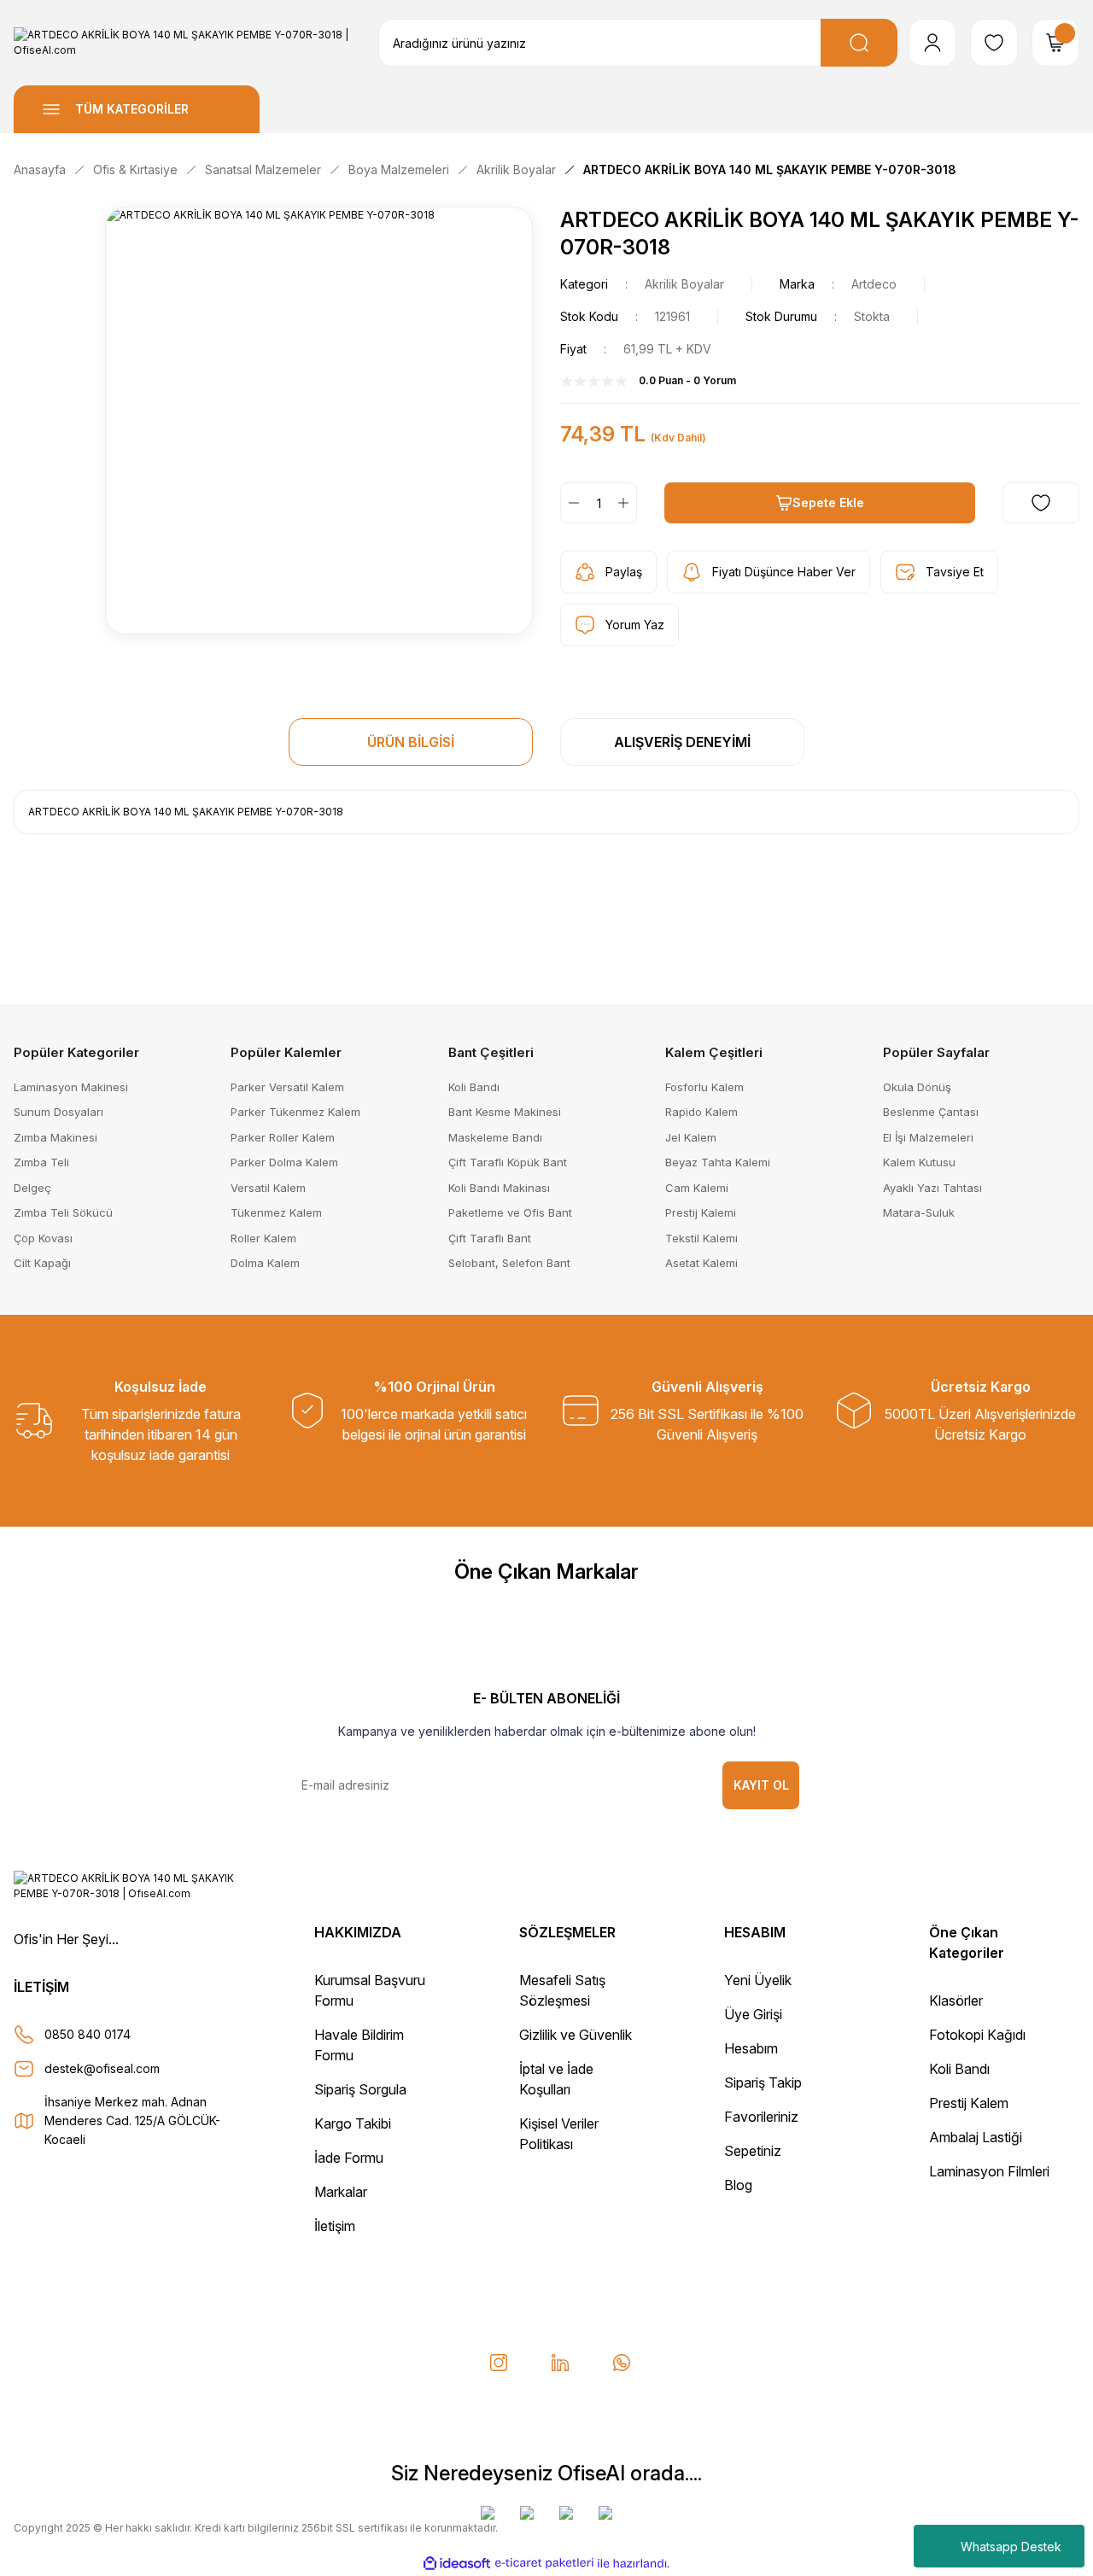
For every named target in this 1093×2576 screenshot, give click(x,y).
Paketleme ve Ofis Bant (510, 1212)
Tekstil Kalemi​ (701, 1238)
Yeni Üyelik (758, 1980)
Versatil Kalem (268, 1188)
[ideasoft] (457, 2564)
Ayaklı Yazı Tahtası (932, 1188)
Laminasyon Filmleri (989, 2171)
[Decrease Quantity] (570, 503)
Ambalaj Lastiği (976, 2137)
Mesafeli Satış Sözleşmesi (562, 1990)
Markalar (341, 2192)
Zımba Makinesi (56, 1137)
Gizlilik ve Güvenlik (576, 2035)
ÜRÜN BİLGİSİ (411, 742)
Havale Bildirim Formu (359, 2045)
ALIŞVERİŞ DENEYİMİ (682, 742)
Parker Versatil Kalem (287, 1087)
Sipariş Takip (763, 2082)
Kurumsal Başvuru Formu (370, 1990)
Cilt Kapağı (42, 1263)
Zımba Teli (41, 1162)
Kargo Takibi (353, 2123)
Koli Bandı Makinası (499, 1188)
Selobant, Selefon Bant (509, 1263)
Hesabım (751, 2048)
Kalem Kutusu (919, 1162)
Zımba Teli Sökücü (63, 1212)
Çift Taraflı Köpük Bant (508, 1162)
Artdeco (874, 284)
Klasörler (956, 2001)
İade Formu (349, 2158)
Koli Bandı (474, 1087)
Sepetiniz (753, 2151)
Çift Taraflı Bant (490, 1238)
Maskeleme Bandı (495, 1137)
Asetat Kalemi (701, 1263)
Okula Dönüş (917, 1087)
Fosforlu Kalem (704, 1087)
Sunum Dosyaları (58, 1112)
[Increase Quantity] (627, 503)
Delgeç (32, 1188)
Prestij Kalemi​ (701, 1212)
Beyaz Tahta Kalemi (718, 1162)
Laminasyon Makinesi (71, 1087)
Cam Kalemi (697, 1188)
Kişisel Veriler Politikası (559, 2134)
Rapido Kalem (701, 1112)
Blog (738, 2185)
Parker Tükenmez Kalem (295, 1112)
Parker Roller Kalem (283, 1137)
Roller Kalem (263, 1238)
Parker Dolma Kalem (284, 1162)
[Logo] (182, 43)
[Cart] (1055, 43)
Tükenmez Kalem (276, 1212)
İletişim (335, 2226)
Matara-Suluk (919, 1212)
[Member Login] (932, 43)
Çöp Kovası (43, 1238)
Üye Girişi (753, 2014)
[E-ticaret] (544, 2563)
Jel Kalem (691, 1137)
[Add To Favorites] (1041, 503)
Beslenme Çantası (931, 1112)
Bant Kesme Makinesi (505, 1112)
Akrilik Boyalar (684, 284)
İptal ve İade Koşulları (556, 2079)
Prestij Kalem (969, 2103)
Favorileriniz (761, 2117)
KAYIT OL (761, 1785)
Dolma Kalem (265, 1263)
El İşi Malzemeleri (928, 1137)
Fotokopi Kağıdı (977, 2035)
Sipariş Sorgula (360, 2089)
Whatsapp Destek (1011, 2547)
